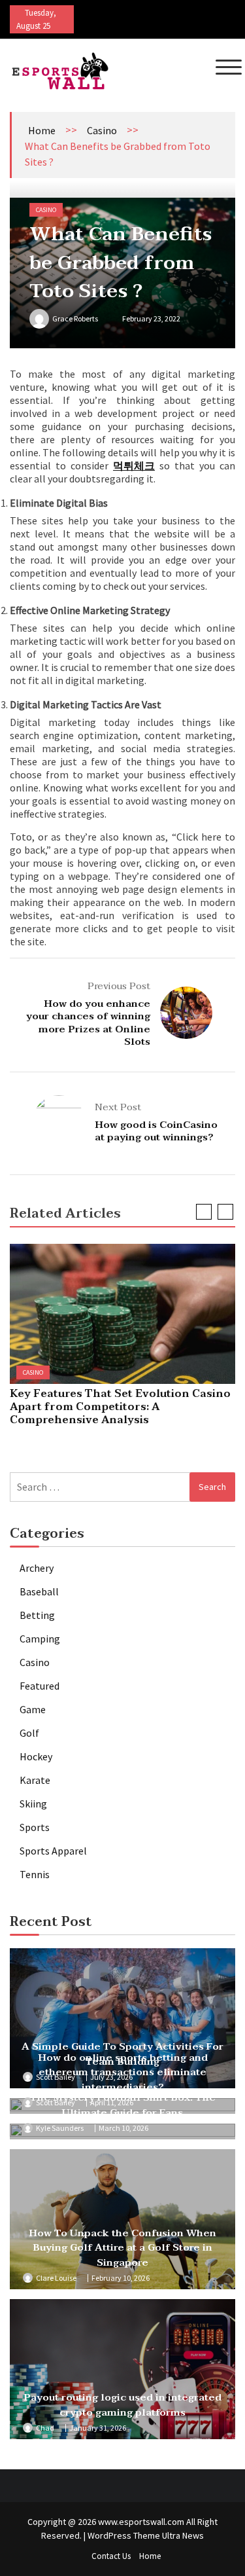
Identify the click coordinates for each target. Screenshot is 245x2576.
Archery (37, 1568)
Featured (40, 1686)
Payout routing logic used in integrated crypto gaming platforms (122, 2405)
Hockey (36, 1756)
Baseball (39, 1591)
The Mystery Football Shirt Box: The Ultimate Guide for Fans (123, 2105)
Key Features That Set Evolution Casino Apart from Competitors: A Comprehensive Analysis (120, 1407)
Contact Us (111, 2556)
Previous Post (119, 986)
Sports (35, 1827)
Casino (102, 130)
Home (42, 130)
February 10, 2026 (121, 2278)
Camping (40, 1639)
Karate (35, 1780)
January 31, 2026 (98, 2428)
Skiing (33, 1804)
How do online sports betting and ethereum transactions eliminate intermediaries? (123, 2072)
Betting (37, 1615)
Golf (29, 1733)
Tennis (35, 1874)
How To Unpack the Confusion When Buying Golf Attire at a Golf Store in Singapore (122, 2248)
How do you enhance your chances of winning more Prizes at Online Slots (88, 1023)
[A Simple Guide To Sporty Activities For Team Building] (122, 2018)
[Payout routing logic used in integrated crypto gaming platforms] (122, 2369)
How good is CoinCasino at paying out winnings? (156, 1131)
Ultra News (183, 2535)
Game (33, 1709)
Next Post (118, 1107)
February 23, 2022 (151, 318)
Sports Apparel (53, 1851)
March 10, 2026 (123, 2128)
